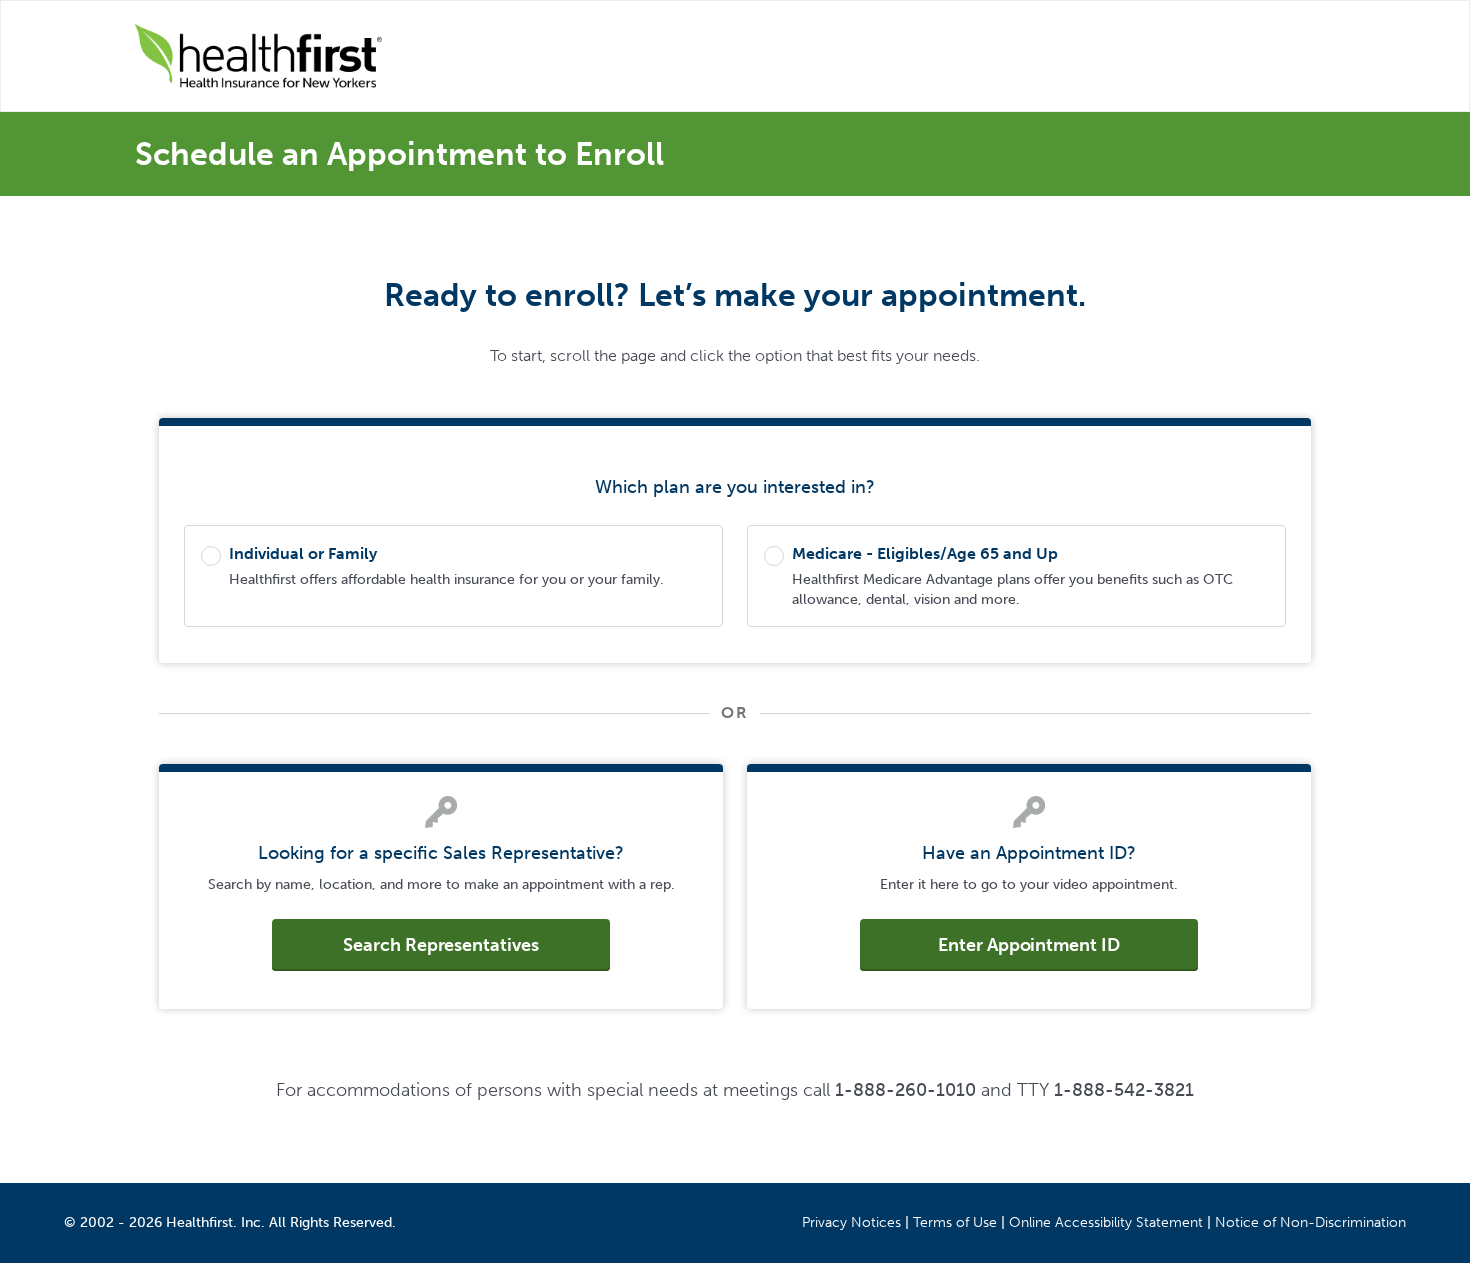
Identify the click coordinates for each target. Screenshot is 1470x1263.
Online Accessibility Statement (1106, 1222)
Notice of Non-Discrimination (1310, 1222)
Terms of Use (955, 1222)
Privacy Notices (851, 1222)
